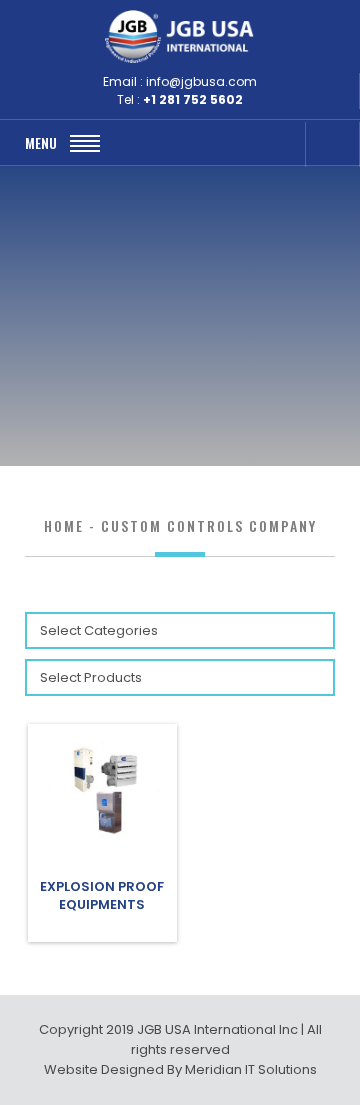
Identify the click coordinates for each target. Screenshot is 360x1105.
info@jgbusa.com (201, 81)
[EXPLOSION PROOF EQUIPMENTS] (102, 840)
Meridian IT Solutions (251, 1069)
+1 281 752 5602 (193, 99)
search (279, 144)
